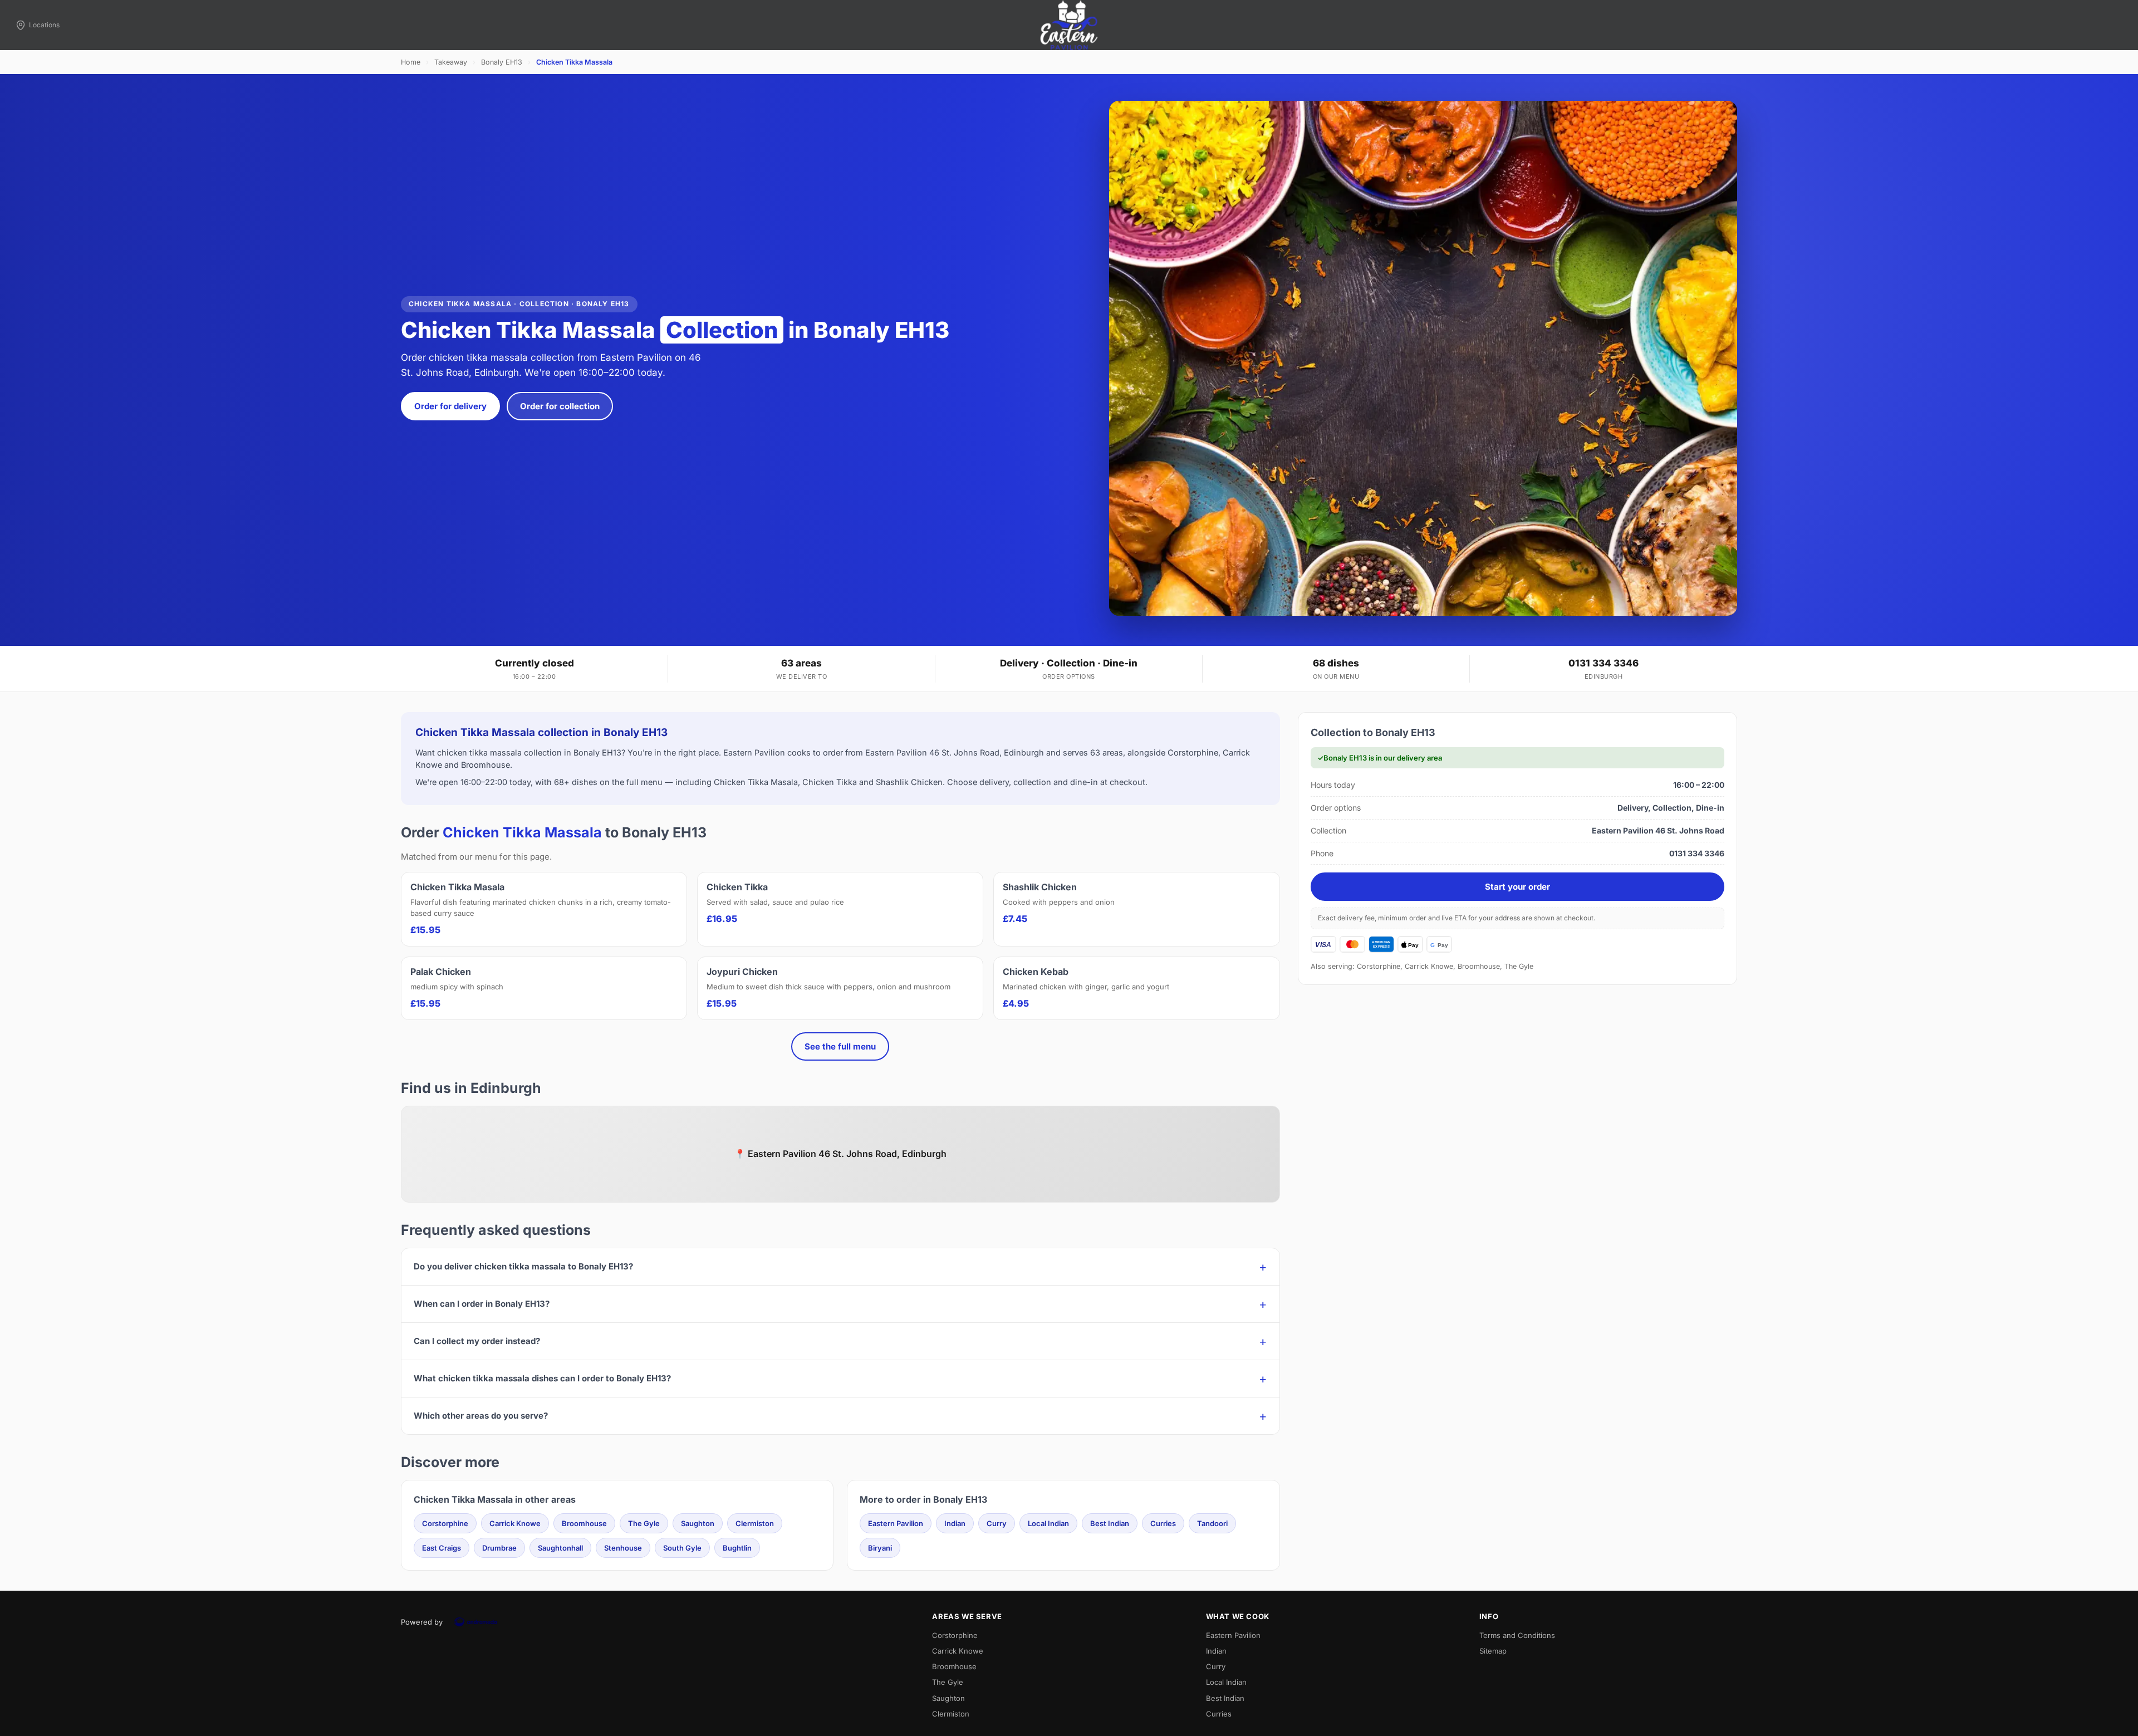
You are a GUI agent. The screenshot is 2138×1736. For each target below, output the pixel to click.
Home (411, 62)
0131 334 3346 (1603, 663)
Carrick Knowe (515, 1523)
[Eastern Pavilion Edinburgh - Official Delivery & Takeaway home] (1069, 25)
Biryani (880, 1548)
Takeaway (451, 62)
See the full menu (840, 1046)
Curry (997, 1523)
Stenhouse (623, 1548)
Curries (1163, 1523)
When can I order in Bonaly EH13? (482, 1304)
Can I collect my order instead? (477, 1341)
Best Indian (1110, 1523)
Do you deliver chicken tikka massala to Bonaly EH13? (523, 1266)
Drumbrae (499, 1548)
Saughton (698, 1523)
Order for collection (560, 406)
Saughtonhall (560, 1548)
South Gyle (682, 1548)
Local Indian (1048, 1523)
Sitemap (1493, 1651)
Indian (955, 1523)
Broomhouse (584, 1523)
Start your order (1517, 887)
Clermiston (755, 1523)
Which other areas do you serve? (481, 1416)
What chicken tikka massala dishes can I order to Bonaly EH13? (542, 1378)
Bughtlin (737, 1548)
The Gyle (644, 1523)
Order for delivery (450, 406)
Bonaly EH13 (502, 62)
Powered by (422, 1622)
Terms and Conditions (1517, 1635)
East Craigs (442, 1548)
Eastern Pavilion (896, 1523)
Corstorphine (445, 1523)
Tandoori (1212, 1523)
